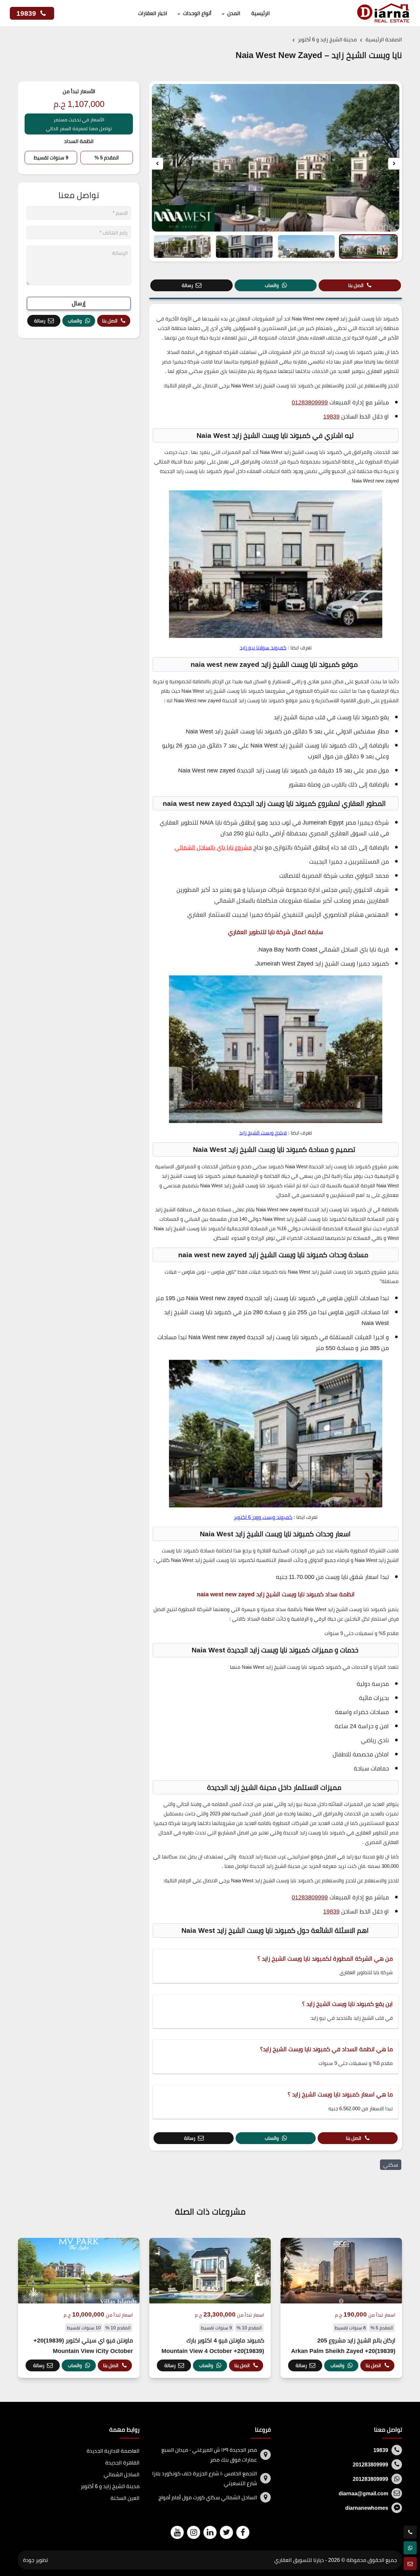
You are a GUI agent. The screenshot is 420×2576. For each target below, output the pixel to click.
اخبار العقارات (153, 13)
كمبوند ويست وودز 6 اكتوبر (263, 1517)
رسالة (187, 285)
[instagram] (194, 2532)
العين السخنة (125, 2498)
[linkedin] (210, 2532)
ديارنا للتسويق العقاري (299, 2560)
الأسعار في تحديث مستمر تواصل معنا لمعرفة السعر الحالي (79, 124)
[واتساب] (410, 2548)
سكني (391, 2165)
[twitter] (226, 2532)
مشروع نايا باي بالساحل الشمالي (213, 847)
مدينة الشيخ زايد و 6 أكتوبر (110, 2486)
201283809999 (370, 2464)
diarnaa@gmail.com (363, 2493)
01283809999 (310, 402)
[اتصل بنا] (410, 2532)
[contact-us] (410, 2564)
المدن (234, 13)
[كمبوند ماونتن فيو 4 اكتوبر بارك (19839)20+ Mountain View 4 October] (210, 2308)
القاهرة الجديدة (122, 2463)
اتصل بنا (356, 285)
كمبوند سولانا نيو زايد (263, 648)
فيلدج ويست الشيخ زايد (263, 1133)
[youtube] (177, 2532)
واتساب (272, 285)
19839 (27, 13)
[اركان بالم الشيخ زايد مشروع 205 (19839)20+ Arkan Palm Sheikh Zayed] (341, 2308)
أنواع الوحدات (197, 13)
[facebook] (243, 2532)
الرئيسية (261, 13)
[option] (276, 158)
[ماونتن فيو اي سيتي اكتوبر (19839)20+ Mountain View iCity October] (79, 2308)
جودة (29, 2560)
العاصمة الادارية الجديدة (113, 2451)
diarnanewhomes (367, 2508)
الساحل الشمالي (122, 2474)
